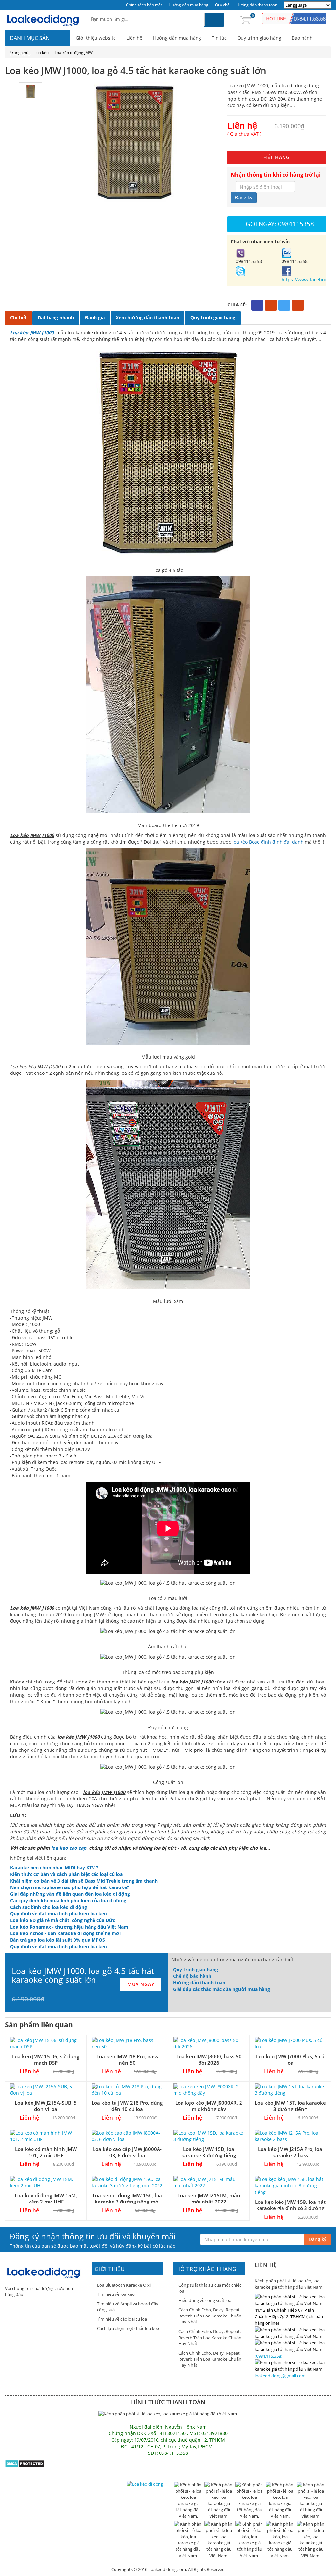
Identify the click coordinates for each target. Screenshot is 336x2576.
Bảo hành (302, 38)
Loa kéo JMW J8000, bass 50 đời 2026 (209, 2059)
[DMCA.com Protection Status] (25, 2463)
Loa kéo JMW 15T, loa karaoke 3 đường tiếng (290, 2106)
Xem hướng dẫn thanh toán (147, 317)
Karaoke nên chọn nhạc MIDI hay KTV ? (54, 1868)
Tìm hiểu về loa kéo (116, 2294)
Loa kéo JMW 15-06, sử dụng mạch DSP (46, 2059)
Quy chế (222, 5)
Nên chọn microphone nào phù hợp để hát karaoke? (70, 1887)
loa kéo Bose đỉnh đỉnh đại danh (268, 842)
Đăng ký (244, 198)
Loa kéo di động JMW (74, 52)
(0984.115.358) (268, 2356)
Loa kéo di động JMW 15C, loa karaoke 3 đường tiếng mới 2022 (127, 2202)
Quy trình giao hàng (259, 38)
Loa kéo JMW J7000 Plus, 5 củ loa (290, 2059)
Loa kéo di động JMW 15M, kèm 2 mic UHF (46, 2198)
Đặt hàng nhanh (56, 317)
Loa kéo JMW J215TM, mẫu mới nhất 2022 (209, 2198)
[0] (245, 20)
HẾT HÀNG (277, 157)
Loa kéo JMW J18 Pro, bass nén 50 (127, 2059)
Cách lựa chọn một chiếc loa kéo (128, 2328)
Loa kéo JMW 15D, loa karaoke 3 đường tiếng (209, 2152)
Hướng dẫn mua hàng (189, 5)
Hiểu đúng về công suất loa (205, 2300)
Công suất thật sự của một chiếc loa (210, 2288)
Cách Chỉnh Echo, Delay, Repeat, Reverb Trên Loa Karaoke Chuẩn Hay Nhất (210, 2316)
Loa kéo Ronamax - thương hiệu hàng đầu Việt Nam (69, 1927)
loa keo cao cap (69, 1848)
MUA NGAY (141, 1984)
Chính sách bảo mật (144, 5)
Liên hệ (134, 38)
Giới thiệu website (96, 38)
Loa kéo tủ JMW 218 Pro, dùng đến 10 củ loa (127, 2106)
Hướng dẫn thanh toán (257, 5)
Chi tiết (18, 317)
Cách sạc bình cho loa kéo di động (49, 1907)
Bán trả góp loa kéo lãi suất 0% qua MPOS (58, 1940)
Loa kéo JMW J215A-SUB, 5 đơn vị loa (46, 2106)
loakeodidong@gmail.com (280, 2376)
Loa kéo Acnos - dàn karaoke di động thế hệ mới (65, 1933)
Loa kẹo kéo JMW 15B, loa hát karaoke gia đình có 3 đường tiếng (290, 2208)
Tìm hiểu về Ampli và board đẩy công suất (128, 2307)
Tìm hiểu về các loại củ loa (122, 2319)
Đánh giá (95, 317)
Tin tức (219, 38)
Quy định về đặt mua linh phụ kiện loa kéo (59, 1914)
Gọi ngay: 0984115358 (280, 224)
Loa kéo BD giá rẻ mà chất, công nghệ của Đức (63, 1920)
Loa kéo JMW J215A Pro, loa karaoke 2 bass (290, 2152)
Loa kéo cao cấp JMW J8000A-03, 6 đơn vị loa (127, 2152)
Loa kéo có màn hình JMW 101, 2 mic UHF (46, 2152)
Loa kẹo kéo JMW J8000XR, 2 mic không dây (209, 2106)
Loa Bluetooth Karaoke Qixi (124, 2285)
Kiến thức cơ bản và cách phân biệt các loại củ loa (66, 1874)
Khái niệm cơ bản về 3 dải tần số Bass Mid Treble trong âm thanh (84, 1881)
